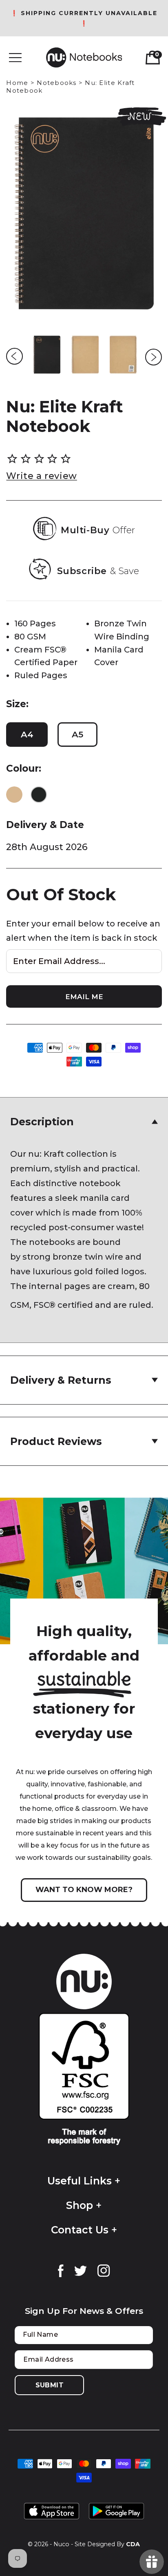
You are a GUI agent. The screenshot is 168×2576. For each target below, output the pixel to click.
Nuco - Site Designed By (89, 2544)
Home (17, 83)
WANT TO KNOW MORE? (84, 1890)
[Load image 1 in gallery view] (47, 355)
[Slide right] (154, 357)
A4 (27, 734)
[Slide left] (14, 356)
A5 (77, 734)
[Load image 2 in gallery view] (85, 355)
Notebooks (56, 83)
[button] (15, 58)
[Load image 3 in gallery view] (124, 355)
